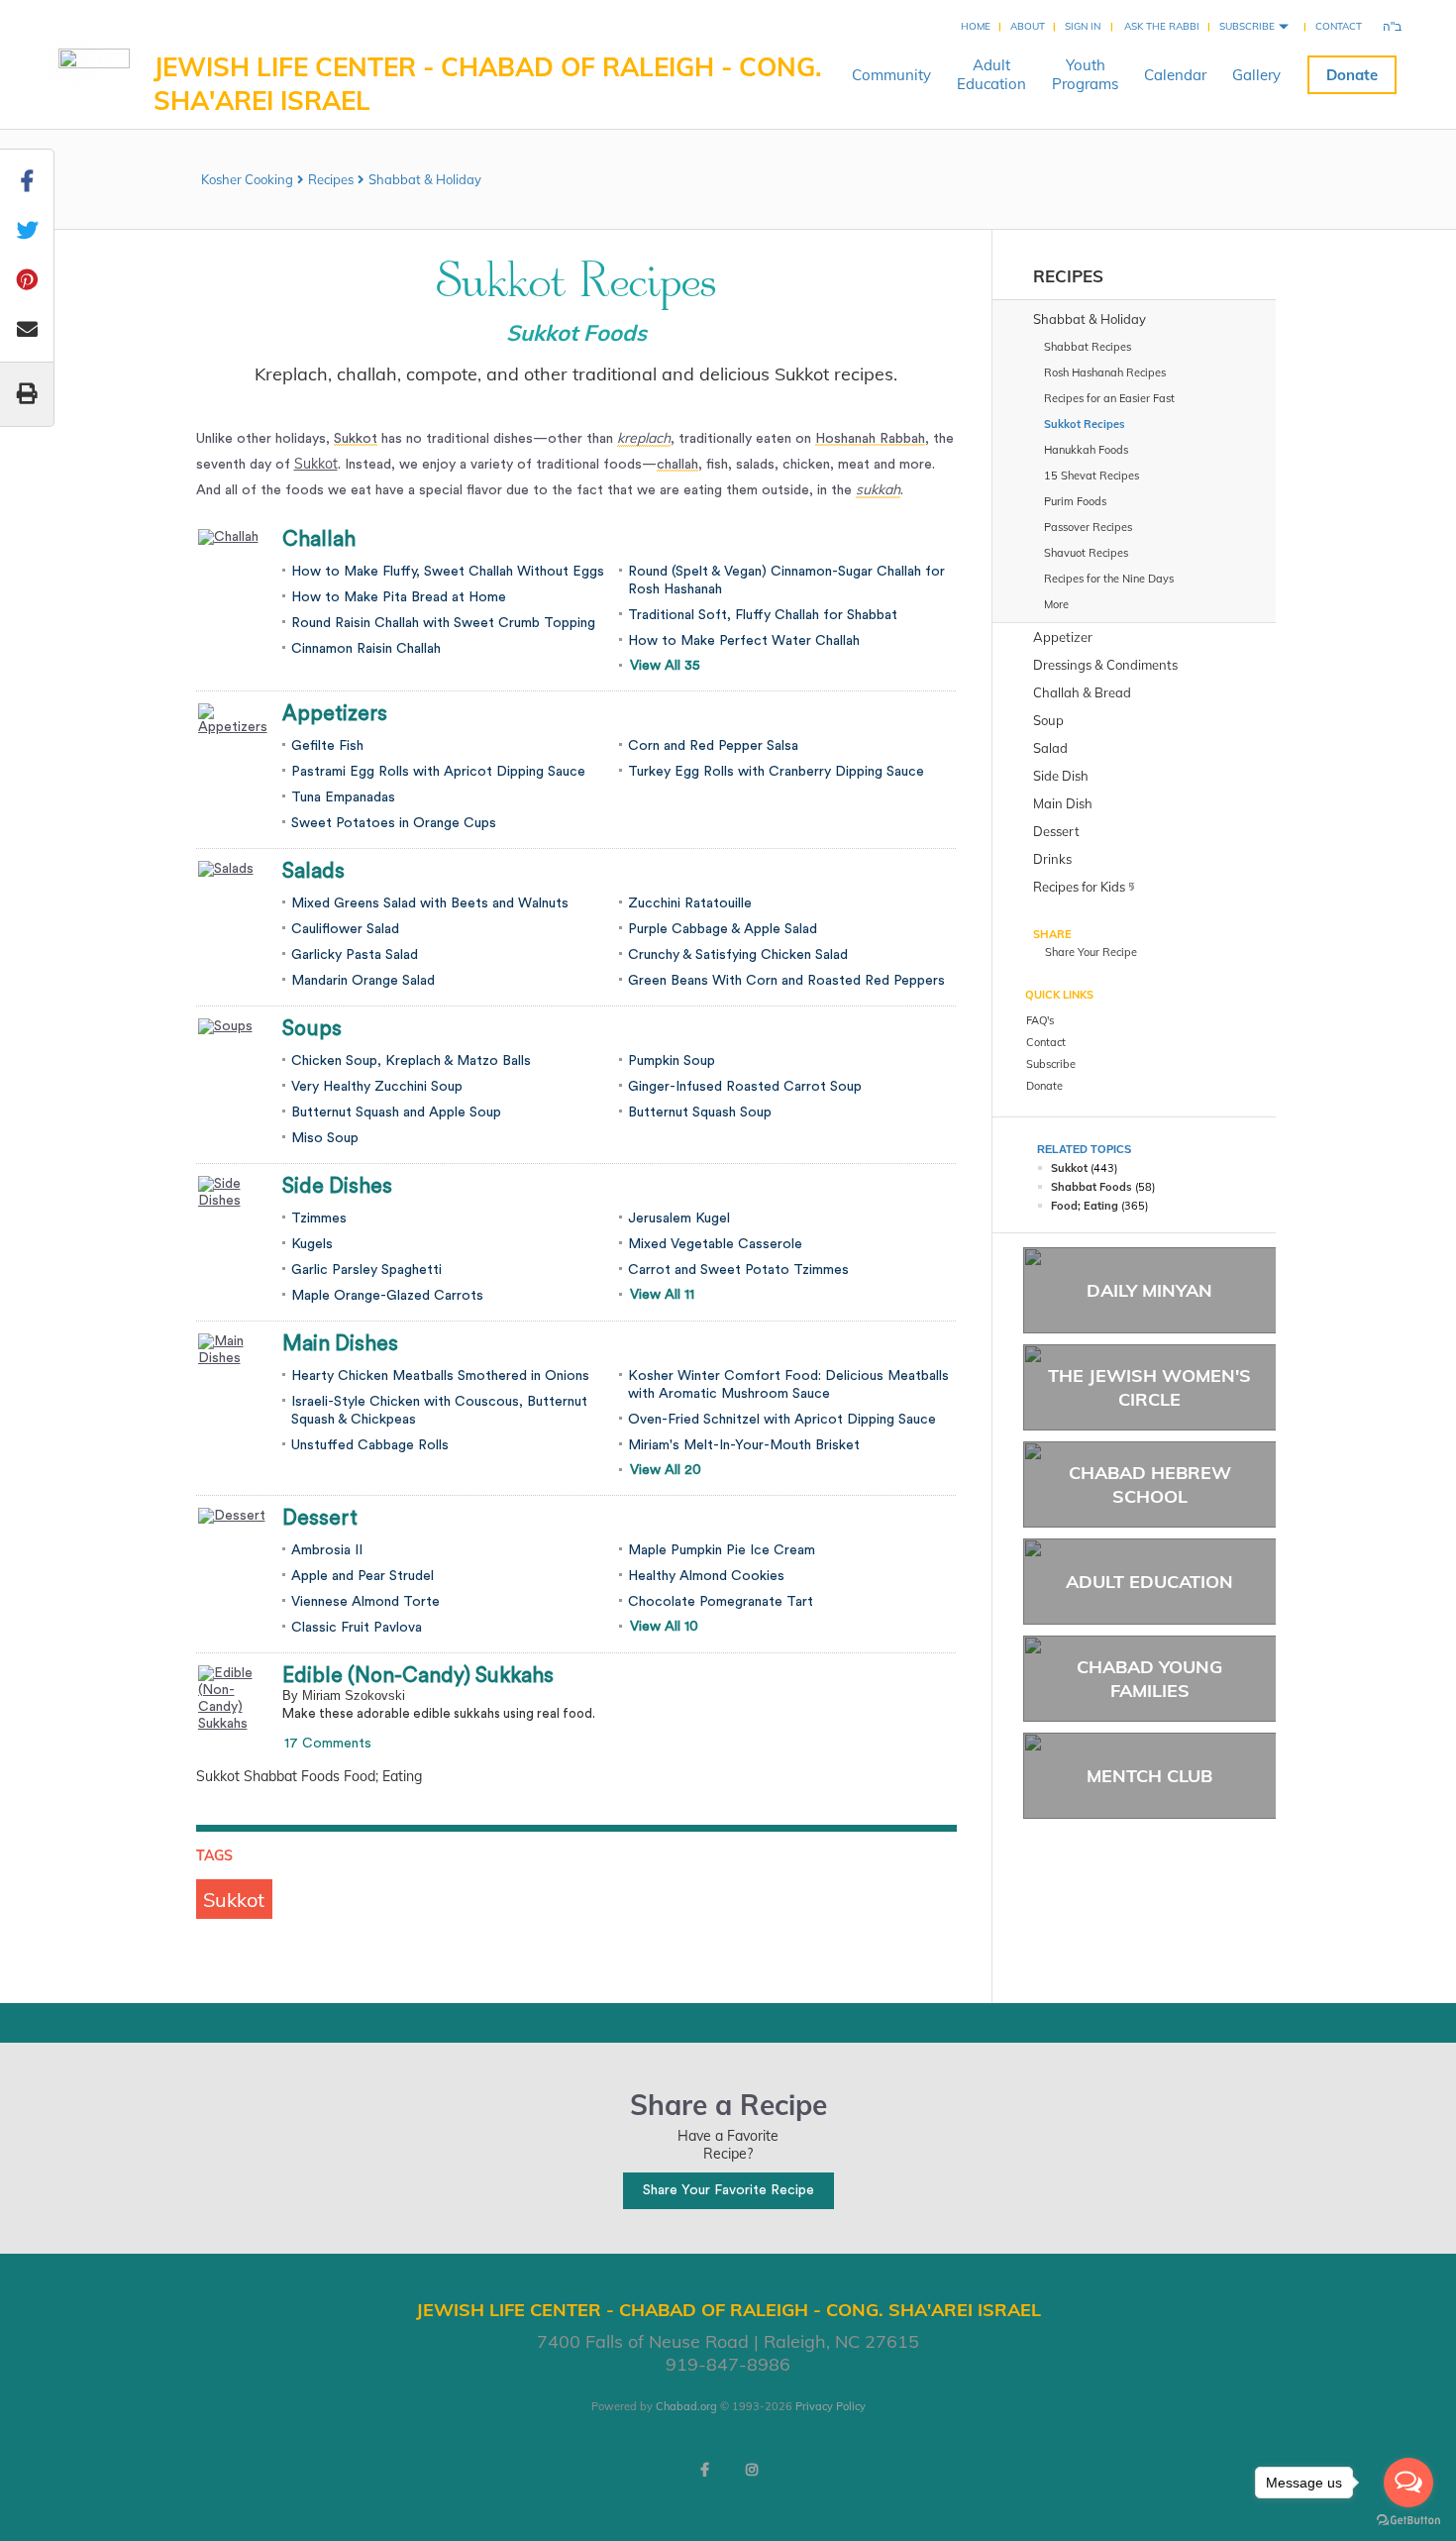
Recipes (331, 179)
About (1028, 26)
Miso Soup (325, 1138)
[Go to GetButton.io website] (1408, 2521)
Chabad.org (686, 2406)
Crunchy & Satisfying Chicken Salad (738, 955)
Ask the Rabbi (1162, 26)
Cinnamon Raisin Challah (366, 649)
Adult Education (1149, 1582)
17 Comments (328, 1744)
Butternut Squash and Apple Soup (396, 1112)
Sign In (1083, 26)
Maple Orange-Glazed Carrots (387, 1296)
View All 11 (662, 1295)
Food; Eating (1085, 1206)
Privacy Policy (831, 2406)
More (1056, 604)
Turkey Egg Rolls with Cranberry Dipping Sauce (776, 772)
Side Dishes (337, 1186)
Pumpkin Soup (672, 1061)
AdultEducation (991, 74)
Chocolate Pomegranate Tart (721, 1602)
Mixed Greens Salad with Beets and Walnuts (430, 903)
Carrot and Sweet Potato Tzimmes (738, 1270)
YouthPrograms (1085, 74)
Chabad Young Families (1149, 1678)
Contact (1339, 26)
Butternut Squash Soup (700, 1112)
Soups (312, 1029)
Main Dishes (340, 1344)
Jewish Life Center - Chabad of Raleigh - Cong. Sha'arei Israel (488, 84)
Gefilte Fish (327, 746)
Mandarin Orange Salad (363, 981)
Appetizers (335, 714)
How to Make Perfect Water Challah (744, 641)
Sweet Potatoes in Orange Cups (394, 823)
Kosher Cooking (247, 179)
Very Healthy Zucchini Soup (377, 1087)
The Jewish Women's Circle (1149, 1387)
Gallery (1256, 75)
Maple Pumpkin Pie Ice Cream (722, 1550)
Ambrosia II (327, 1550)
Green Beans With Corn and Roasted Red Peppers (786, 981)
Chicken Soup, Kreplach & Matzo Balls (411, 1061)
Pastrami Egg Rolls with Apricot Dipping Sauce (438, 772)
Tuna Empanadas (343, 797)
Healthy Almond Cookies (706, 1576)
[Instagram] (752, 2470)
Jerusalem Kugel (679, 1218)
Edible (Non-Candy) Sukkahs (418, 1676)
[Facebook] (704, 2470)
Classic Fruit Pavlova (357, 1628)
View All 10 (664, 1627)
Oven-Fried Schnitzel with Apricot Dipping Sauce (782, 1420)
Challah (319, 539)
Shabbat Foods (1092, 1187)
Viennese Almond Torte (365, 1602)
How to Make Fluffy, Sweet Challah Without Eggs (448, 572)
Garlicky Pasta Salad (355, 955)
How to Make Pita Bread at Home (399, 597)
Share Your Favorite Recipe (728, 2190)
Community (891, 75)
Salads (313, 871)
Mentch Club (1149, 1776)
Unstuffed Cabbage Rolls (370, 1445)
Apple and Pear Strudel (363, 1576)
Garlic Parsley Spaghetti (366, 1270)
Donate (1352, 75)
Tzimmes (319, 1218)
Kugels (312, 1244)
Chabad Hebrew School (1150, 1484)
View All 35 (665, 666)
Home (976, 26)
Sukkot (316, 464)
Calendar (1175, 75)
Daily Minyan (1149, 1290)
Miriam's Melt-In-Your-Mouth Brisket (744, 1445)
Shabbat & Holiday (425, 179)
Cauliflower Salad (345, 929)
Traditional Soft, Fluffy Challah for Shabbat (763, 615)
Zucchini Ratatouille (690, 903)
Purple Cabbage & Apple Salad (723, 929)
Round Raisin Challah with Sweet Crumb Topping (443, 623)
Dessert (320, 1518)
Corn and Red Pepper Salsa (713, 746)
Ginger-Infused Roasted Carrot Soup (745, 1087)
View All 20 (666, 1470)
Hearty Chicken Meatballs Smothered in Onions (440, 1376)
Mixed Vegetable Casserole (715, 1244)
